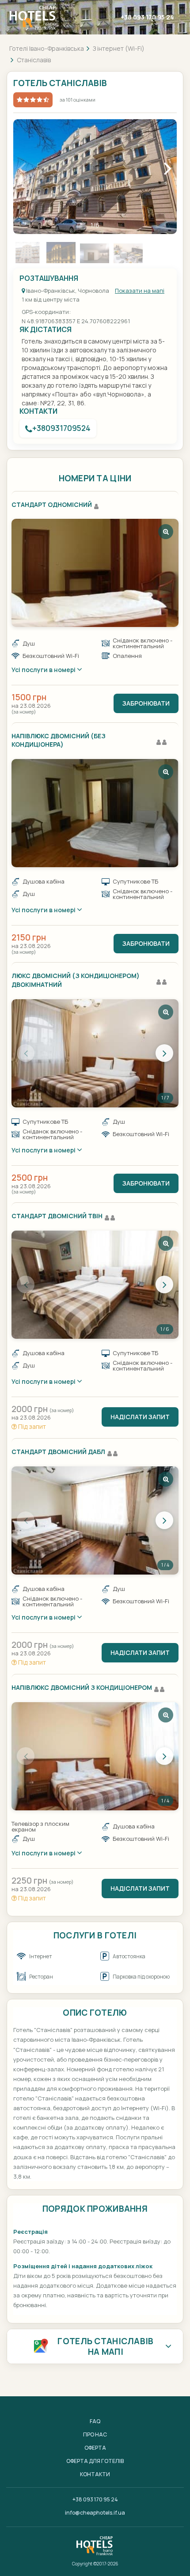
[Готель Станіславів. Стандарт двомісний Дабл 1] (95, 1520)
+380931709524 (61, 428)
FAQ (95, 2421)
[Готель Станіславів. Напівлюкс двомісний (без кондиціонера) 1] (95, 813)
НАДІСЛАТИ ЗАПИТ (140, 1417)
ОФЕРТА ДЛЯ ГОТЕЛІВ (95, 2461)
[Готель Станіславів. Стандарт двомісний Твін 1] (95, 1285)
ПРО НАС (95, 2434)
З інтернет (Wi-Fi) (119, 48)
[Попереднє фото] (26, 1053)
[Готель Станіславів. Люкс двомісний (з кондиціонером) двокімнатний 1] (95, 1053)
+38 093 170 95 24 (147, 17)
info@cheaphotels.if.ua (95, 2513)
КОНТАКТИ (95, 2474)
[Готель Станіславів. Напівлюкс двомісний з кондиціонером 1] (95, 1756)
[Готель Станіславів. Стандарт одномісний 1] (95, 573)
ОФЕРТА (95, 2448)
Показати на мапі (140, 291)
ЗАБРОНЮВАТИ (146, 703)
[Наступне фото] (164, 1053)
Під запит (31, 1426)
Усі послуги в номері (44, 670)
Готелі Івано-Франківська (47, 48)
